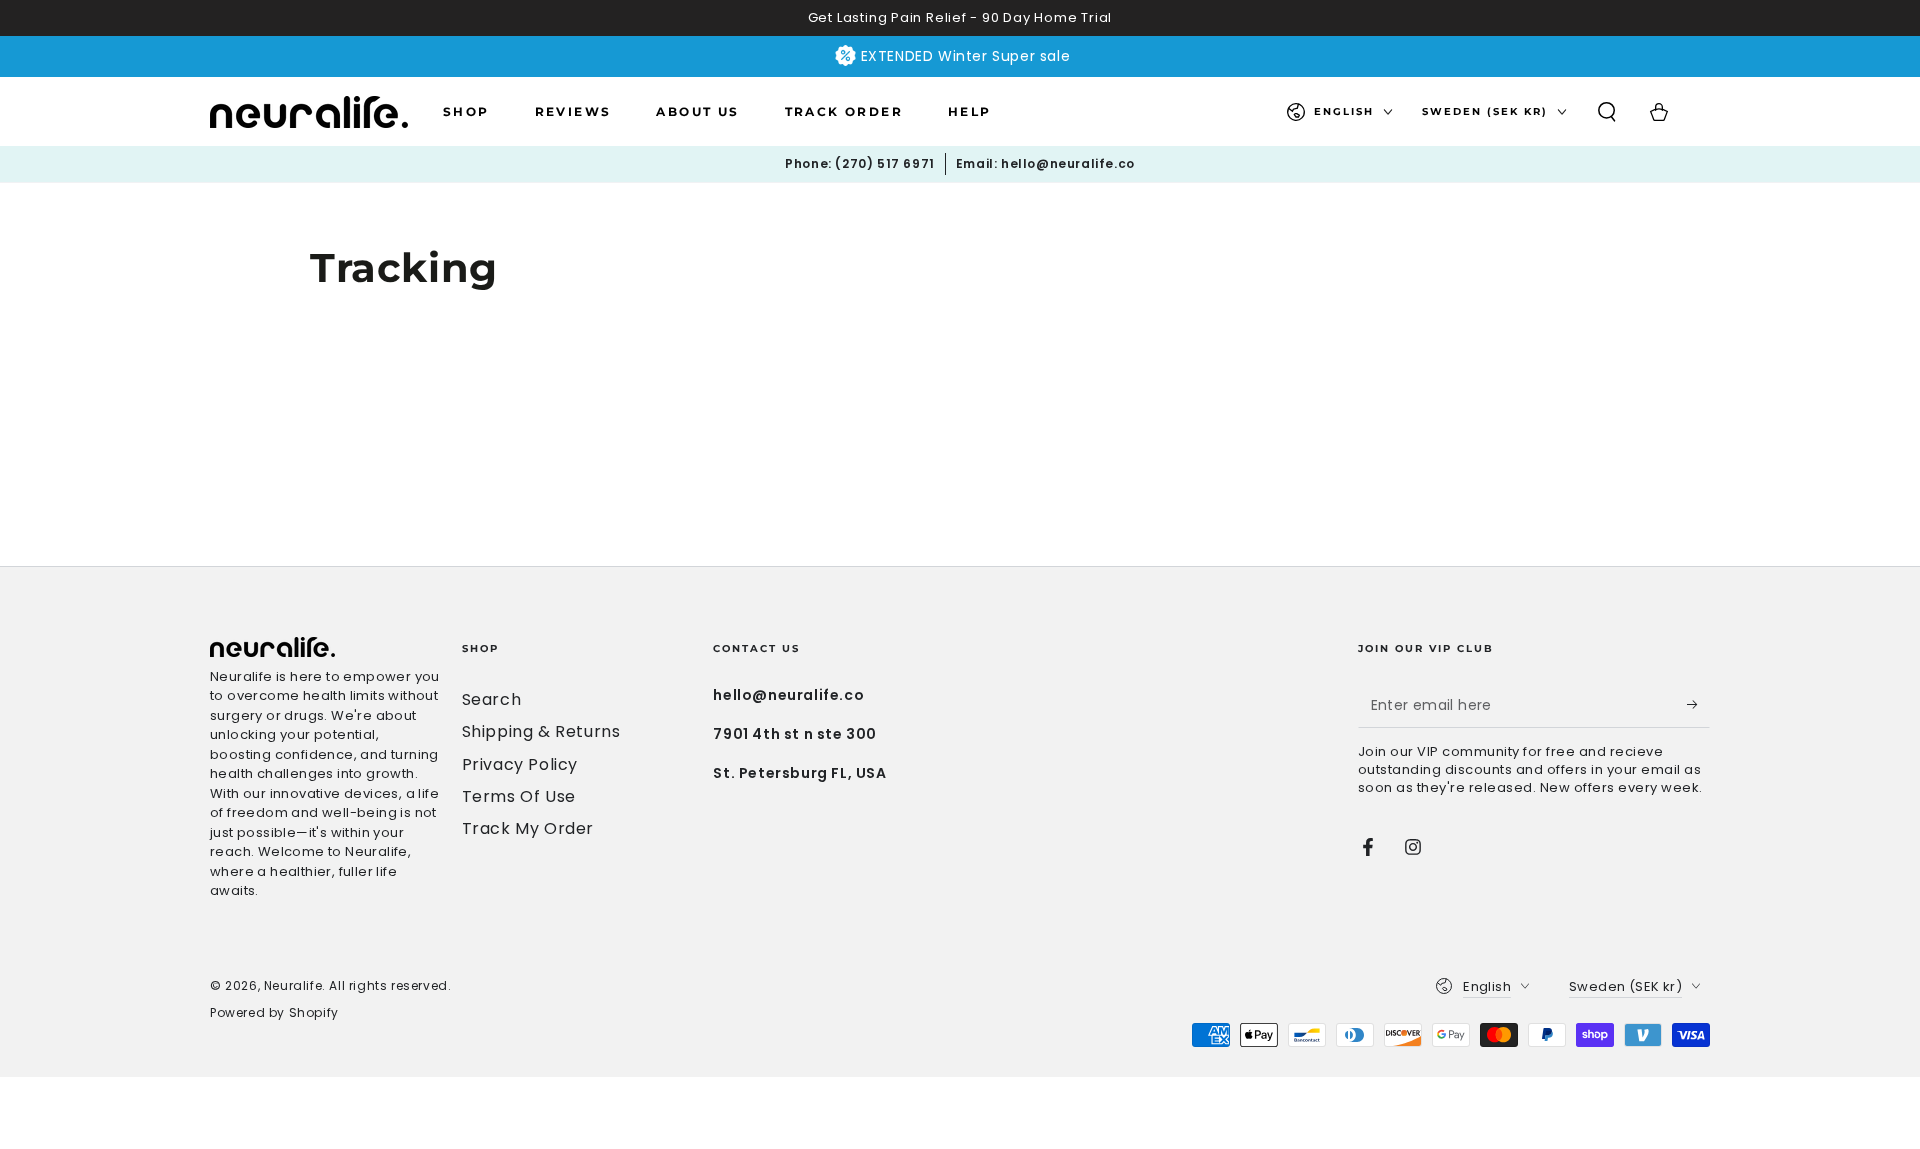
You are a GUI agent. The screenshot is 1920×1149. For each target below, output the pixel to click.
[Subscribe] (1698, 705)
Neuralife (293, 985)
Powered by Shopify (274, 1013)
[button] (1607, 112)
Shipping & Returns (541, 731)
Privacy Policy (520, 764)
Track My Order (528, 828)
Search (492, 699)
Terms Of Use (519, 796)
